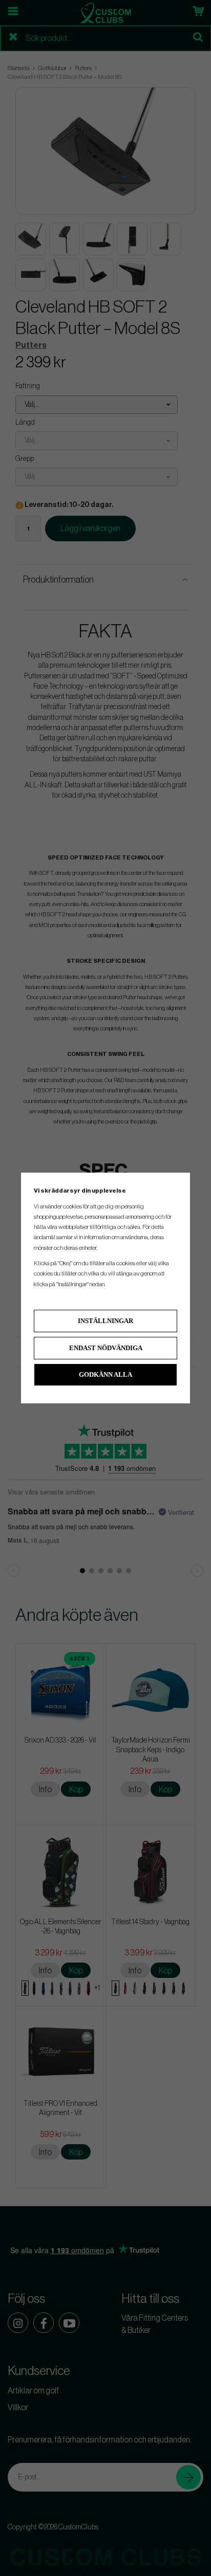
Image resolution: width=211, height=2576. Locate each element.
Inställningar (105, 1321)
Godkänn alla (105, 1374)
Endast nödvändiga (106, 1348)
